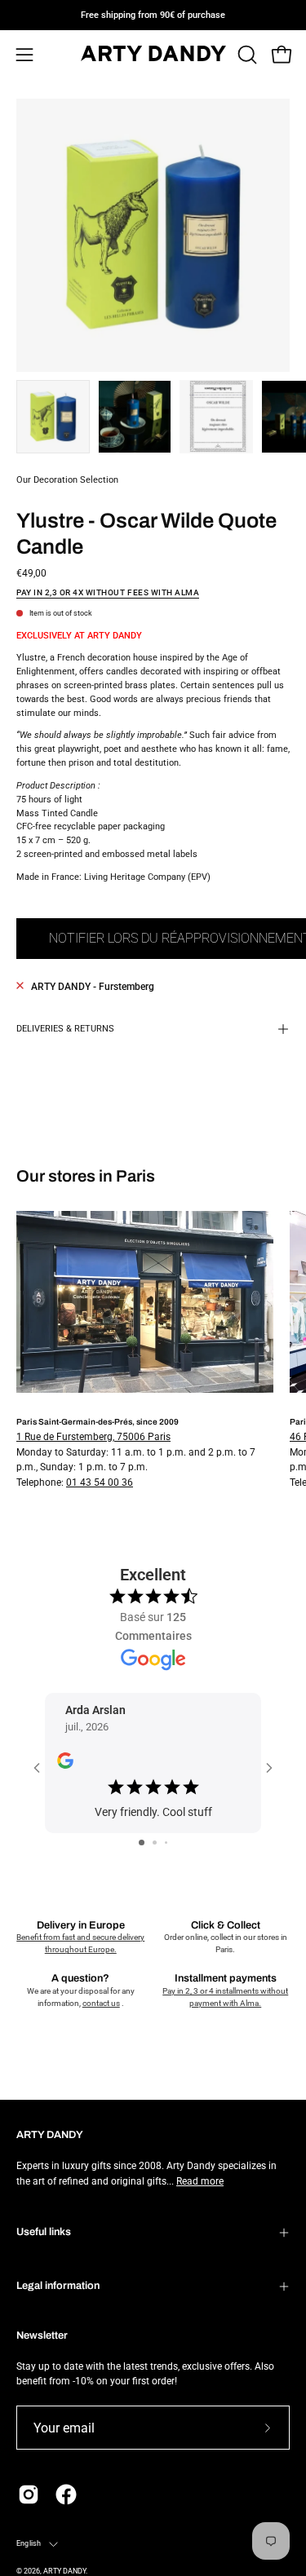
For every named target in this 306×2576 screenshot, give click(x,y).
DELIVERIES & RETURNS (65, 1029)
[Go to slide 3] (166, 1843)
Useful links (44, 2232)
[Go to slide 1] (142, 1843)
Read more (200, 2181)
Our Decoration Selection (67, 480)
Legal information (58, 2286)
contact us (101, 2003)
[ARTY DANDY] (153, 55)
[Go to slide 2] (155, 1843)
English (29, 2543)
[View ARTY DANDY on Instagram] (29, 2494)
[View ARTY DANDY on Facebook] (66, 2494)
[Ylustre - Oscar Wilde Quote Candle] (53, 417)
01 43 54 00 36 (100, 1482)
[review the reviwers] (65, 1765)
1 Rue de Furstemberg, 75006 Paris (93, 1437)
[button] (246, 55)
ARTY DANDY (64, 2571)
